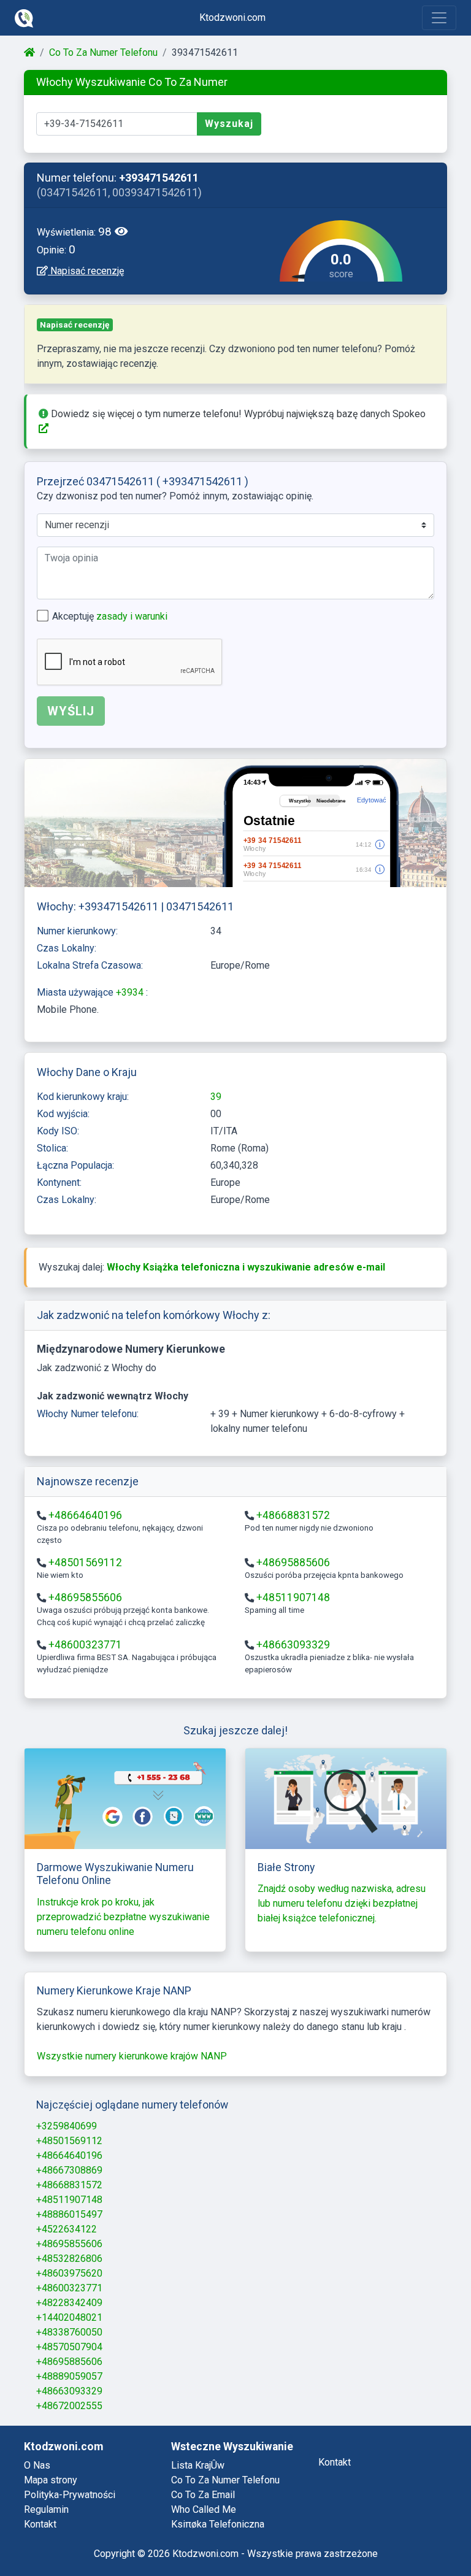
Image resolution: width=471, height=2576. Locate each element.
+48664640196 (85, 1515)
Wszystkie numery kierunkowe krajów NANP (132, 2056)
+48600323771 (85, 1645)
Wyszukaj (229, 124)
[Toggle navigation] (439, 18)
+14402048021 (69, 2317)
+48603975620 (69, 2273)
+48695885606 (293, 1563)
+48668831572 (293, 1515)
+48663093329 (293, 1645)
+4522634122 (67, 2229)
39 (216, 1097)
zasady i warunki (132, 616)
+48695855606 (85, 1598)
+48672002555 (69, 2406)
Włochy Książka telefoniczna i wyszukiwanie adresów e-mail (246, 1267)
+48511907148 (293, 1598)
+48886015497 (69, 2214)
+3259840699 (67, 2126)
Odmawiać (341, 2534)
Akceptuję (110, 616)
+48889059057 (69, 2376)
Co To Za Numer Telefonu (103, 52)
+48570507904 (69, 2347)
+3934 (131, 992)
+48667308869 (69, 2170)
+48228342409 (69, 2303)
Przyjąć (414, 2534)
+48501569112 (85, 1563)
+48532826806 (69, 2259)
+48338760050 (69, 2332)
